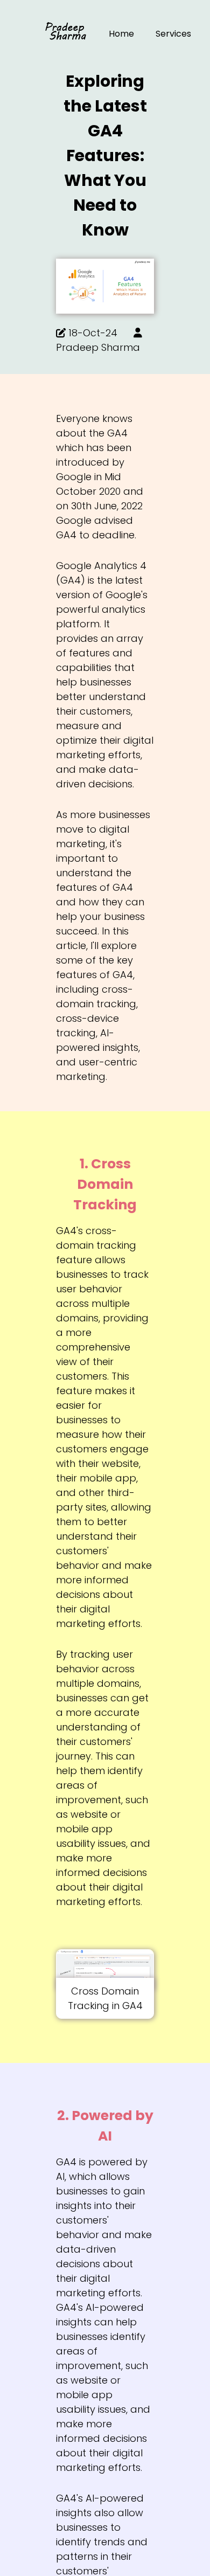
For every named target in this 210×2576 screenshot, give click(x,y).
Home (121, 34)
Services (173, 34)
